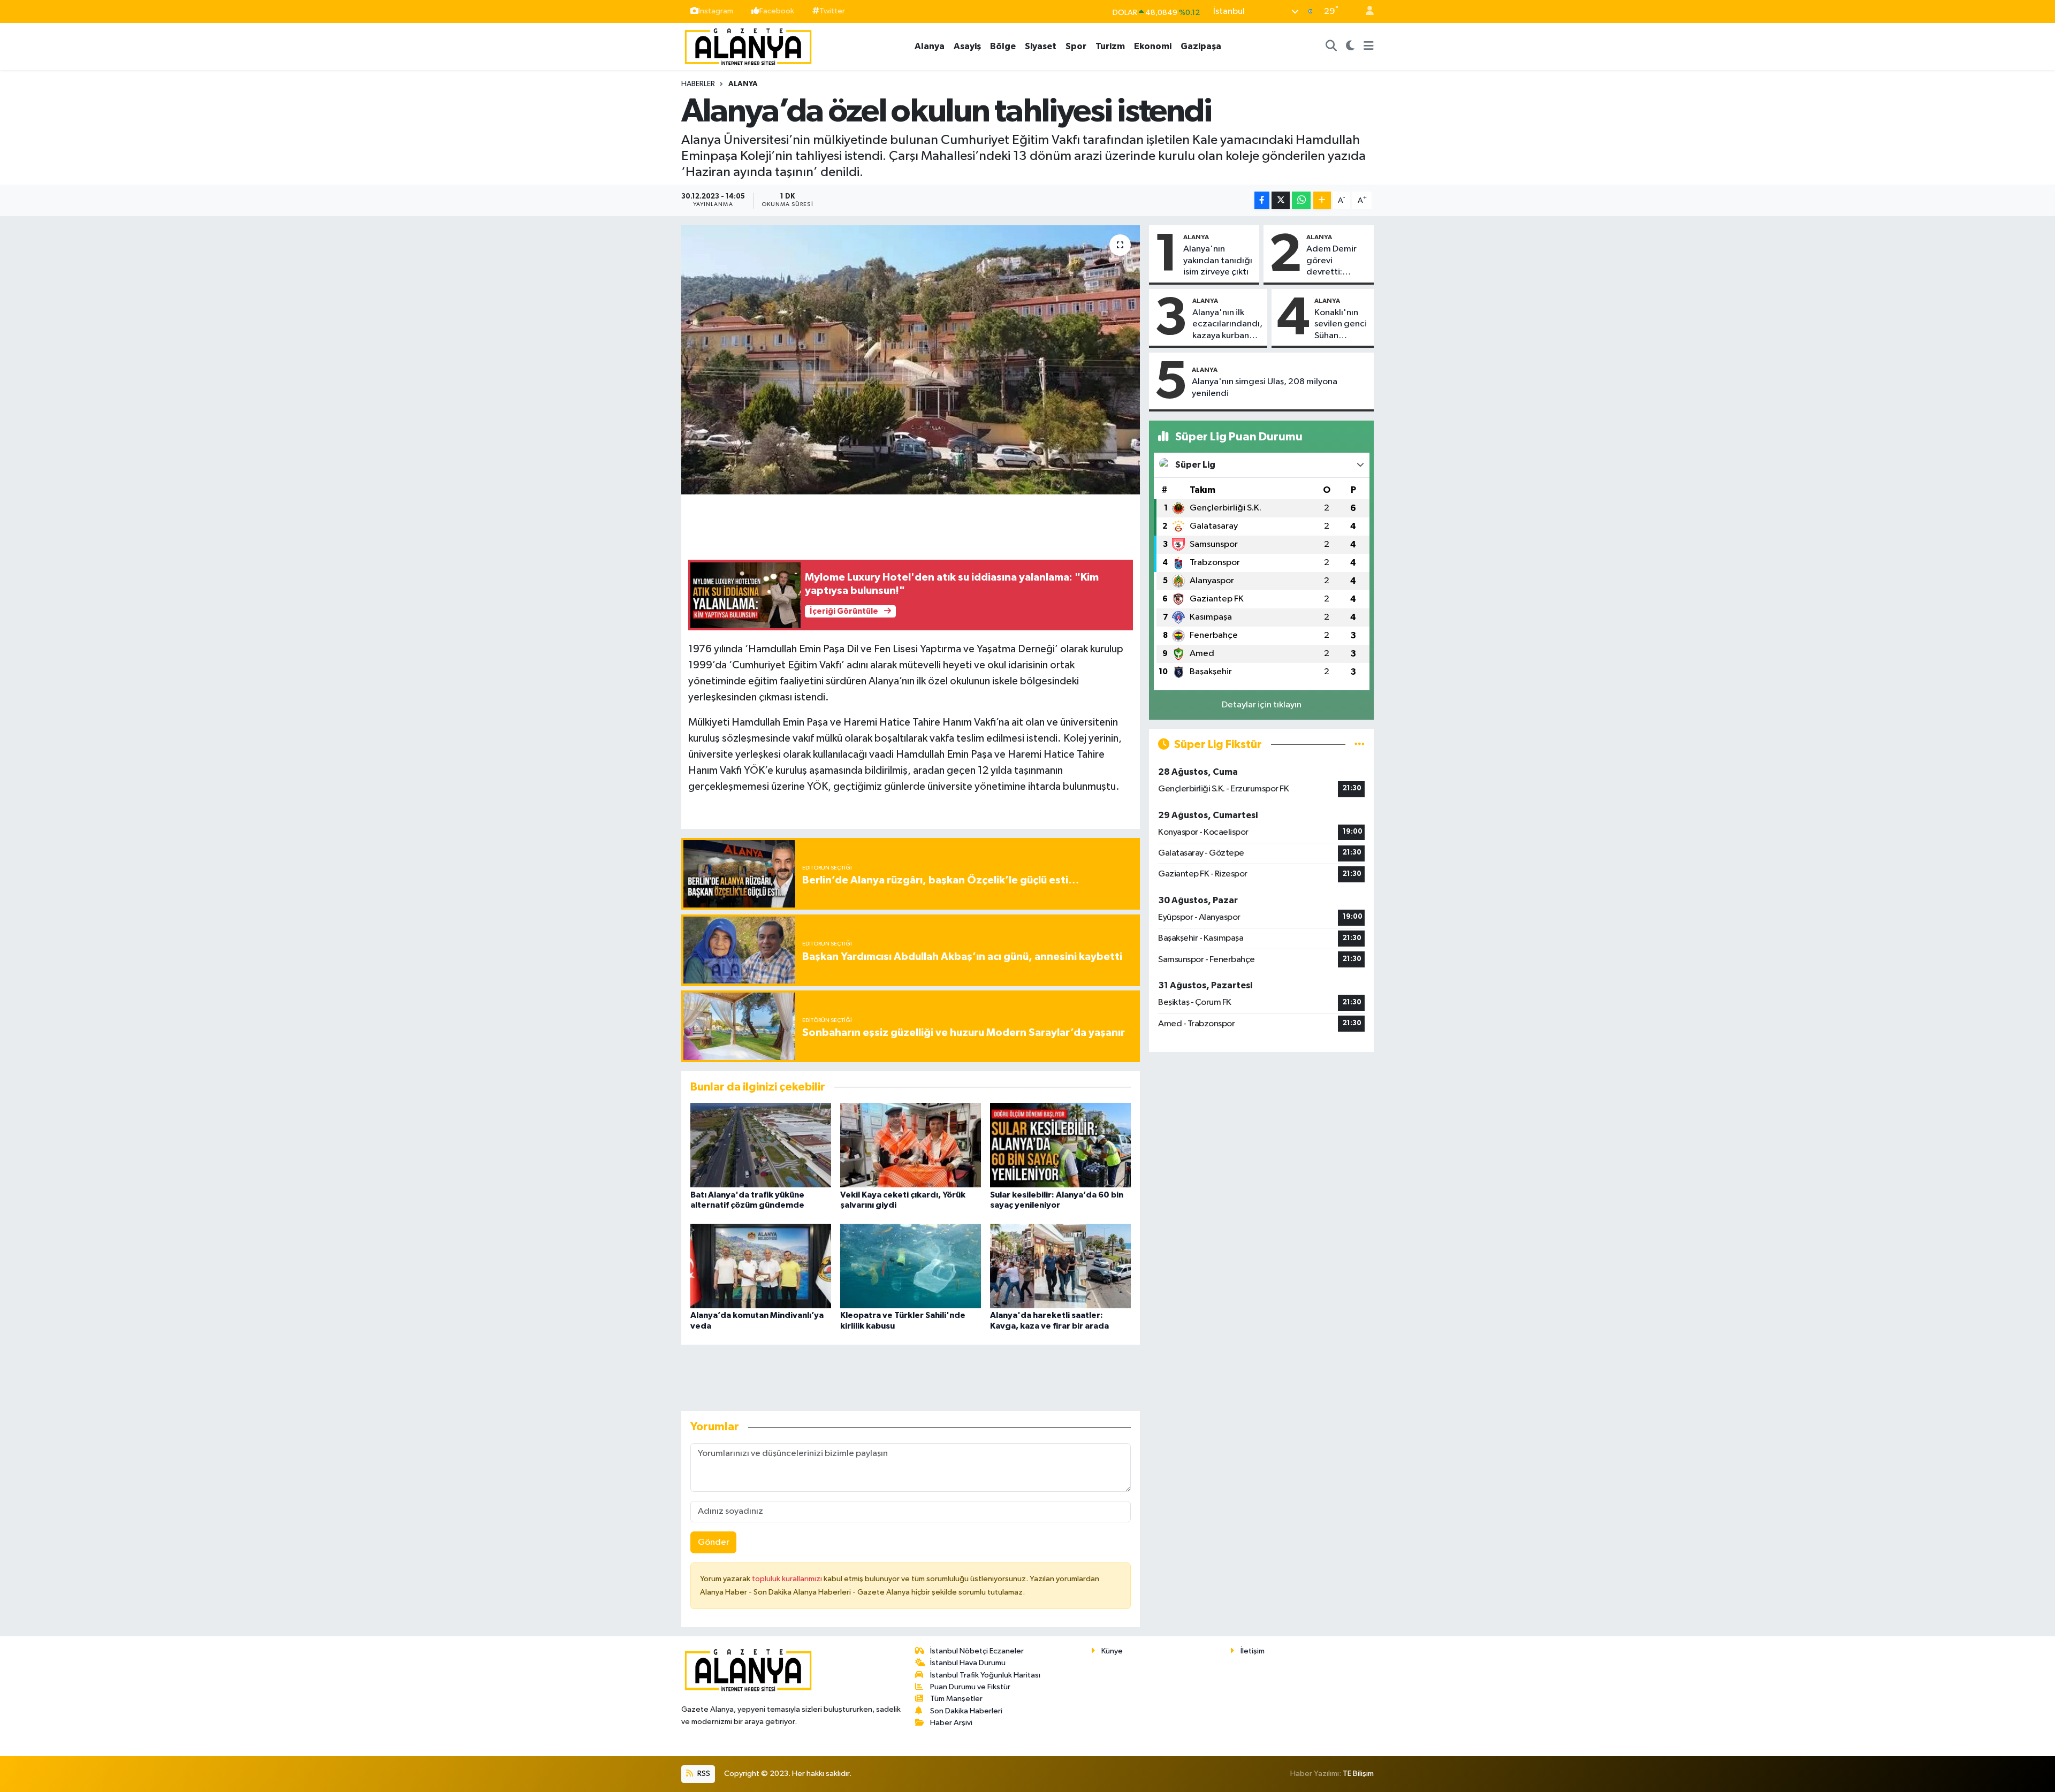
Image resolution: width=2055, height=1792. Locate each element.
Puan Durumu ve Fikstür (970, 1687)
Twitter (832, 11)
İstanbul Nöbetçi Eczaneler (977, 1651)
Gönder (714, 1542)
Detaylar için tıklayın (1262, 705)
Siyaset (1041, 46)
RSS (703, 1774)
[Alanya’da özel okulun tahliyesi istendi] (911, 360)
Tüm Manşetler (956, 1699)
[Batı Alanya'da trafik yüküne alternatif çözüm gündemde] (761, 1145)
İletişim (1253, 1651)
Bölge (1003, 46)
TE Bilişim (1358, 1774)
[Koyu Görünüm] (1350, 47)
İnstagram (716, 11)
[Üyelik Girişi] (1365, 12)
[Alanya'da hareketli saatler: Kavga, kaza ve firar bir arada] (1060, 1266)
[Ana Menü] (1369, 47)
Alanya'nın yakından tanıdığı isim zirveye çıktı (1218, 261)
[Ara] (1331, 47)
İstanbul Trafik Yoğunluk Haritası (985, 1675)
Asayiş (967, 46)
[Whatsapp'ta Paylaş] (1301, 200)
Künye (1112, 1651)
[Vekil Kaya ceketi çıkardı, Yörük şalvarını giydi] (911, 1145)
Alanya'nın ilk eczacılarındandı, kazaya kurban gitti (1227, 325)
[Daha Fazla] (1322, 200)
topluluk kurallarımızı (788, 1579)
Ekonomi (1153, 46)
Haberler (698, 84)
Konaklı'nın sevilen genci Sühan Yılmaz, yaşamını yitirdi (1341, 325)
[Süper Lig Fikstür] (1360, 745)
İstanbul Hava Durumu (968, 1663)
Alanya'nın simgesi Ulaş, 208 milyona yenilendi (1265, 387)
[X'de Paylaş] (1281, 200)
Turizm (1110, 46)
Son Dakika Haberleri (966, 1711)
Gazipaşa (1201, 46)
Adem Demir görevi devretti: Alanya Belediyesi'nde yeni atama (1337, 261)
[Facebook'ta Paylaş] (1262, 200)
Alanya (930, 46)
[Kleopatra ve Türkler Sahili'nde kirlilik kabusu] (911, 1266)
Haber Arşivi (951, 1723)
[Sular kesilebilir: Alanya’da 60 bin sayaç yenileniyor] (1060, 1145)
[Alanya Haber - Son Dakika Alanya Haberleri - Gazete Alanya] (748, 46)
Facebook (777, 11)
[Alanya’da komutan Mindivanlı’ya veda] (761, 1266)
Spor (1076, 46)
